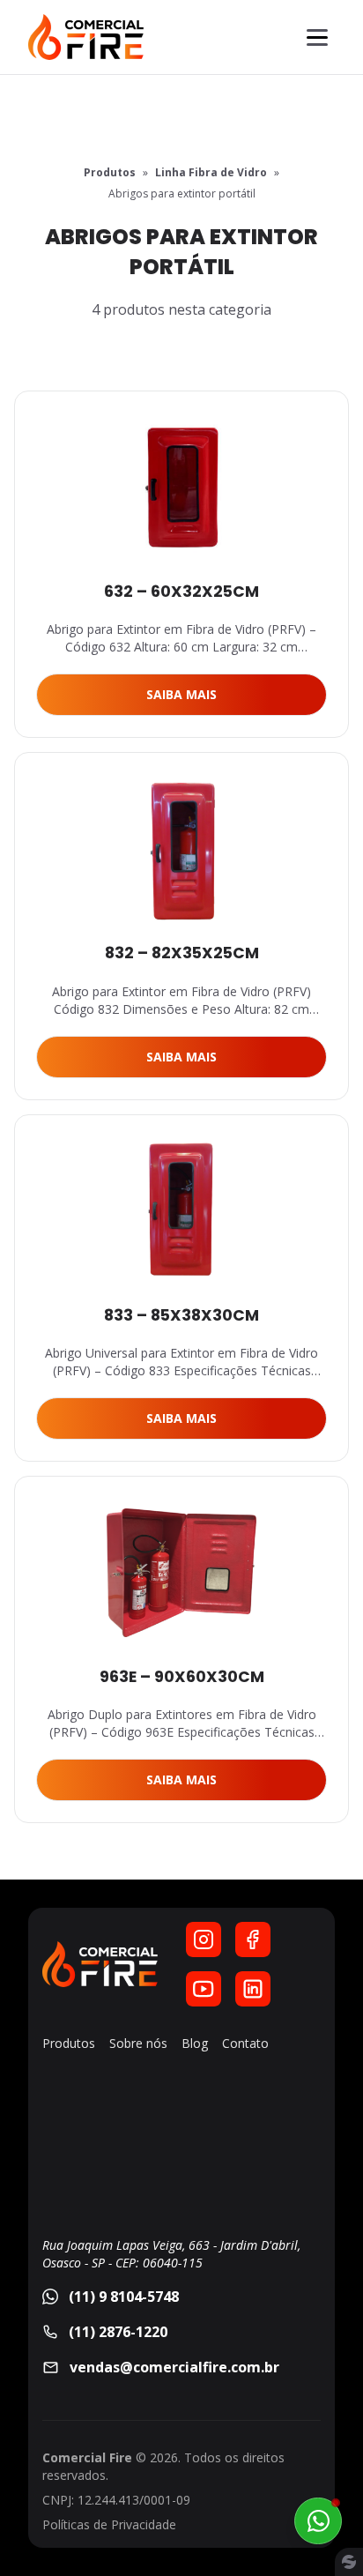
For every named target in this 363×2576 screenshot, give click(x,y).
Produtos (110, 173)
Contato (245, 2043)
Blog (195, 2043)
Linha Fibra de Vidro (211, 173)
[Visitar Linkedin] (253, 1989)
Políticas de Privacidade (109, 2524)
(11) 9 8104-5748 (124, 2297)
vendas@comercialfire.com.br (174, 2367)
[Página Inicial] (86, 37)
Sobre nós (138, 2043)
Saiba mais (181, 694)
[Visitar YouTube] (204, 1989)
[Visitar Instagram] (204, 1939)
